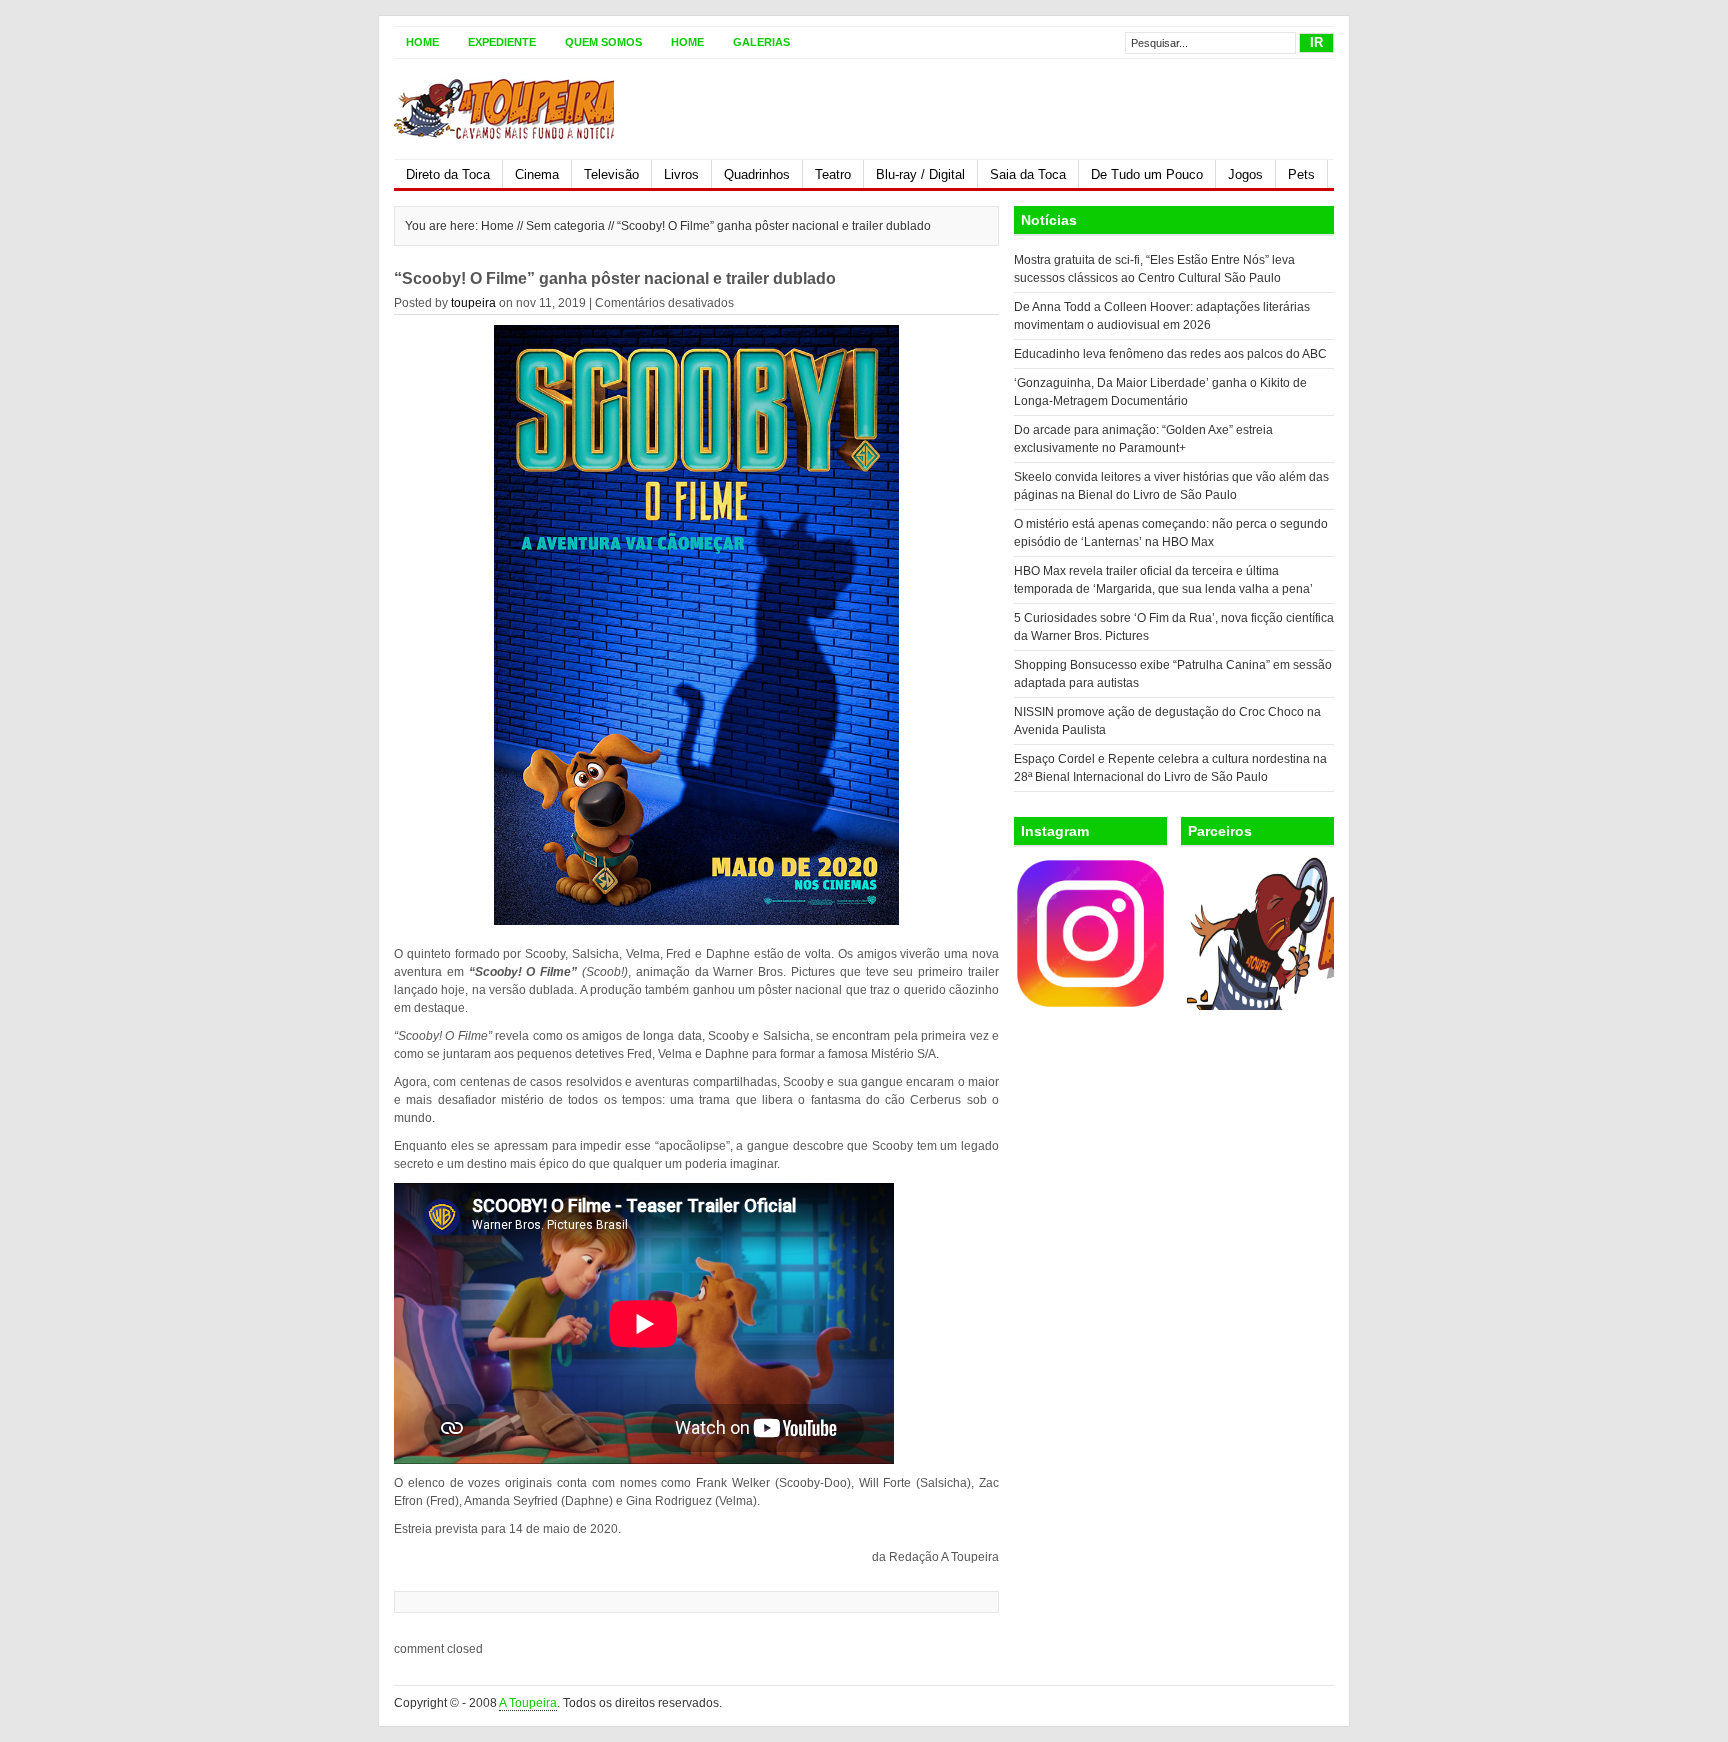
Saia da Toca (1028, 174)
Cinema (537, 174)
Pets (1301, 174)
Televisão (611, 174)
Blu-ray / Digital (920, 174)
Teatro (833, 174)
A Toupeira (528, 1703)
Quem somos (603, 42)
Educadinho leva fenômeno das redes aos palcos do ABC (1170, 354)
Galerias (761, 42)
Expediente (502, 42)
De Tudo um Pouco (1147, 174)
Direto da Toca (448, 174)
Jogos (1245, 174)
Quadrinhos (757, 174)
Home (422, 42)
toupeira (473, 303)
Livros (681, 174)
